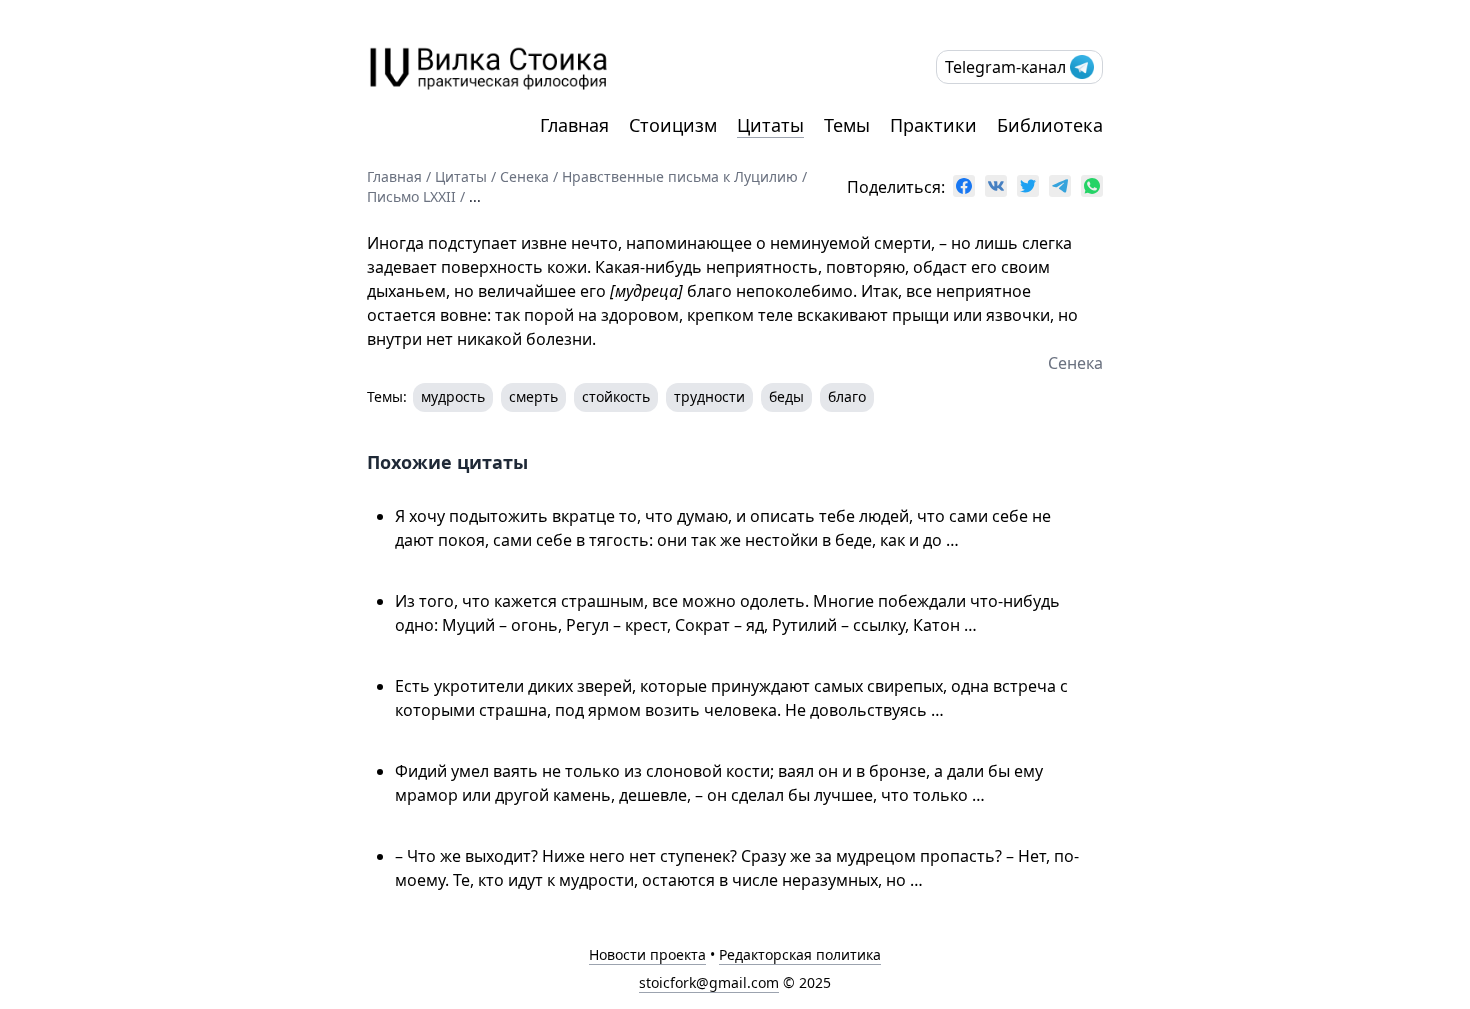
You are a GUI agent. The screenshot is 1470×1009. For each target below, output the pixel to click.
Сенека (524, 176)
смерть (533, 396)
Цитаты (770, 125)
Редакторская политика (800, 954)
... (475, 196)
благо (847, 396)
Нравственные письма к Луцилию (680, 176)
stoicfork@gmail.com (709, 982)
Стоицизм (673, 125)
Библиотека (1050, 125)
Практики (933, 125)
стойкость (616, 396)
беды (786, 396)
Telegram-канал (1005, 67)
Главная (574, 125)
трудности (709, 396)
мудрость (453, 396)
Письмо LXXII (411, 196)
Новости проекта (647, 954)
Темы (847, 125)
